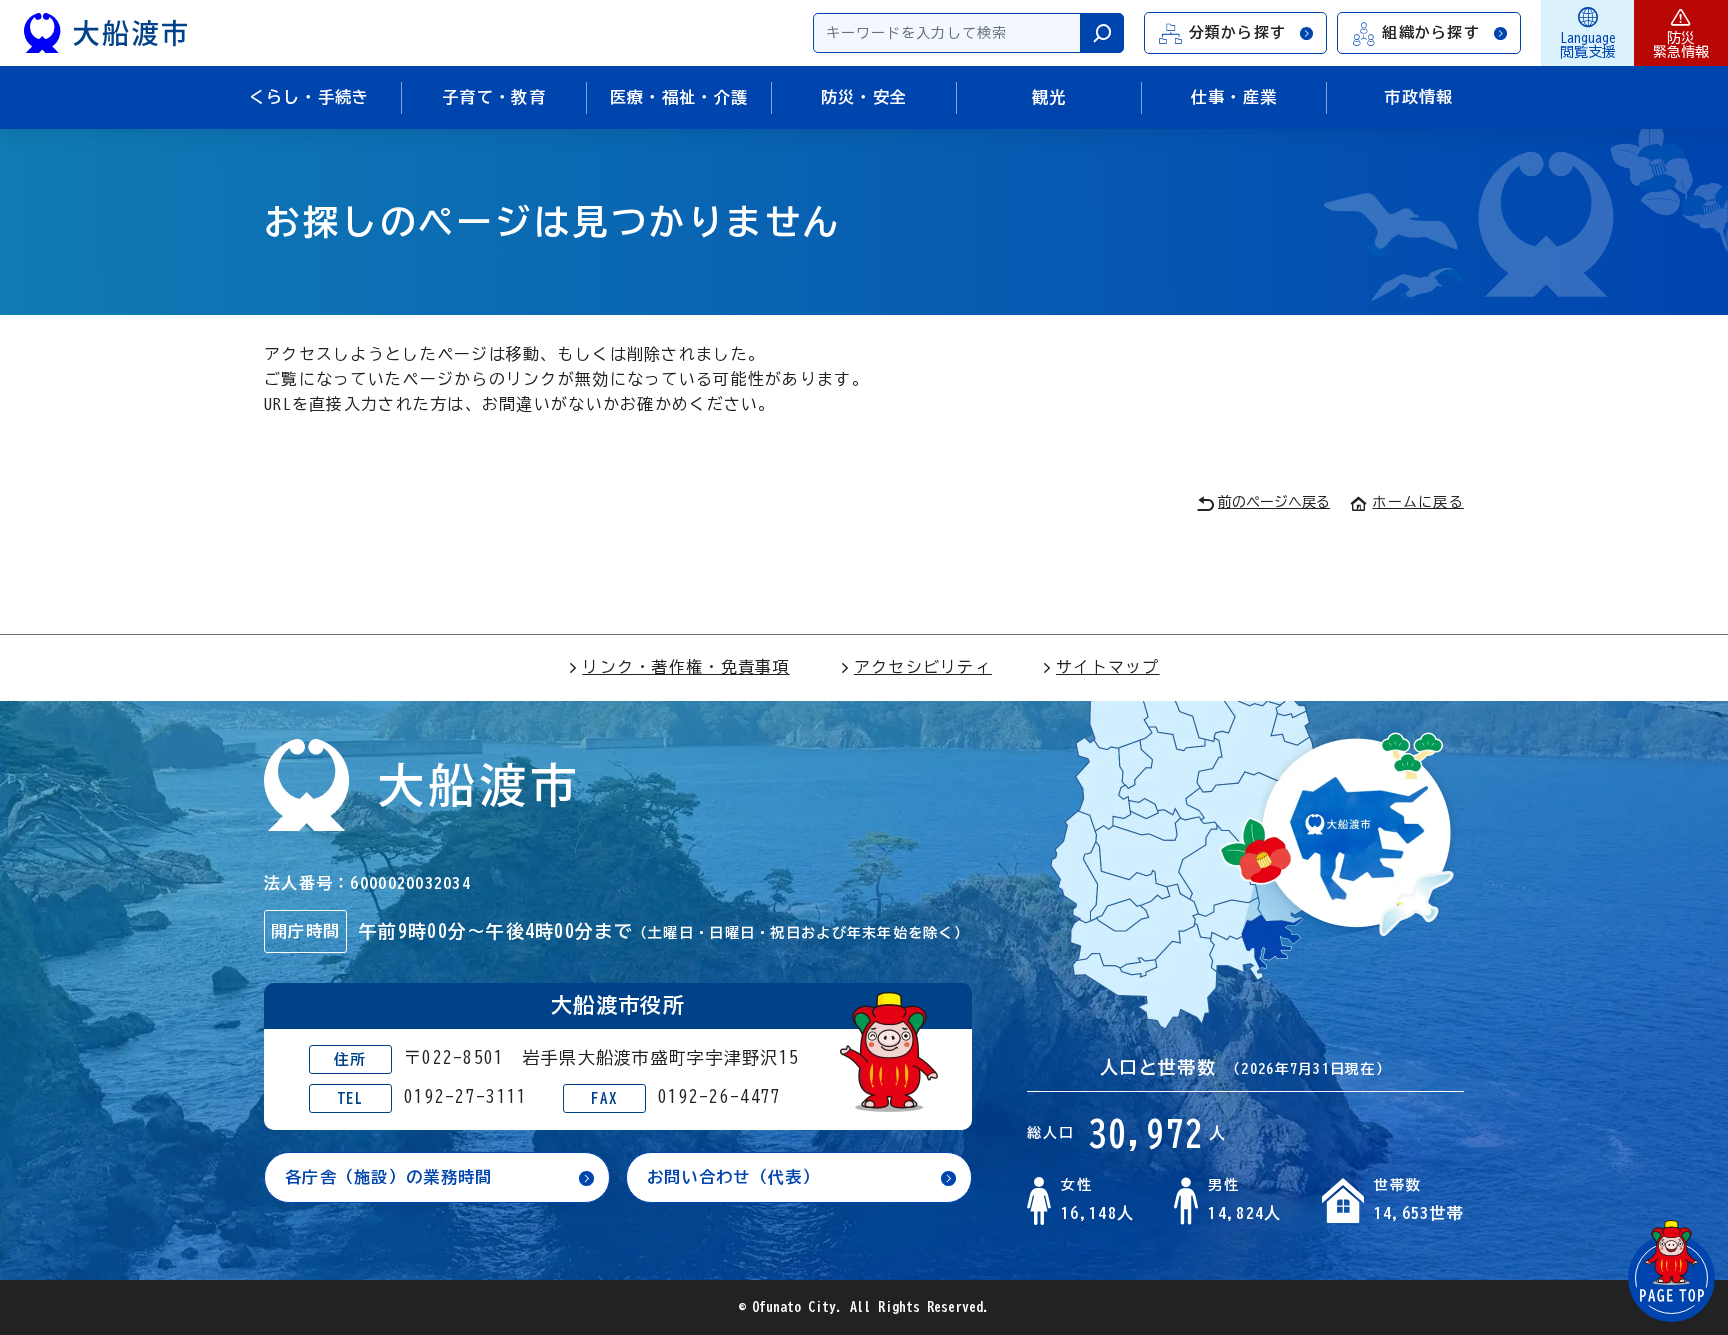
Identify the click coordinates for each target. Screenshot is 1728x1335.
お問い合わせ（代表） (733, 1177)
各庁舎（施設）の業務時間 (388, 1177)
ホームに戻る (1418, 502)
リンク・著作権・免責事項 (685, 667)
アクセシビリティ (923, 667)
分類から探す (1238, 32)
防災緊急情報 (1681, 45)
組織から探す (1431, 32)
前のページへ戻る (1274, 502)
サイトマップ (1108, 667)
